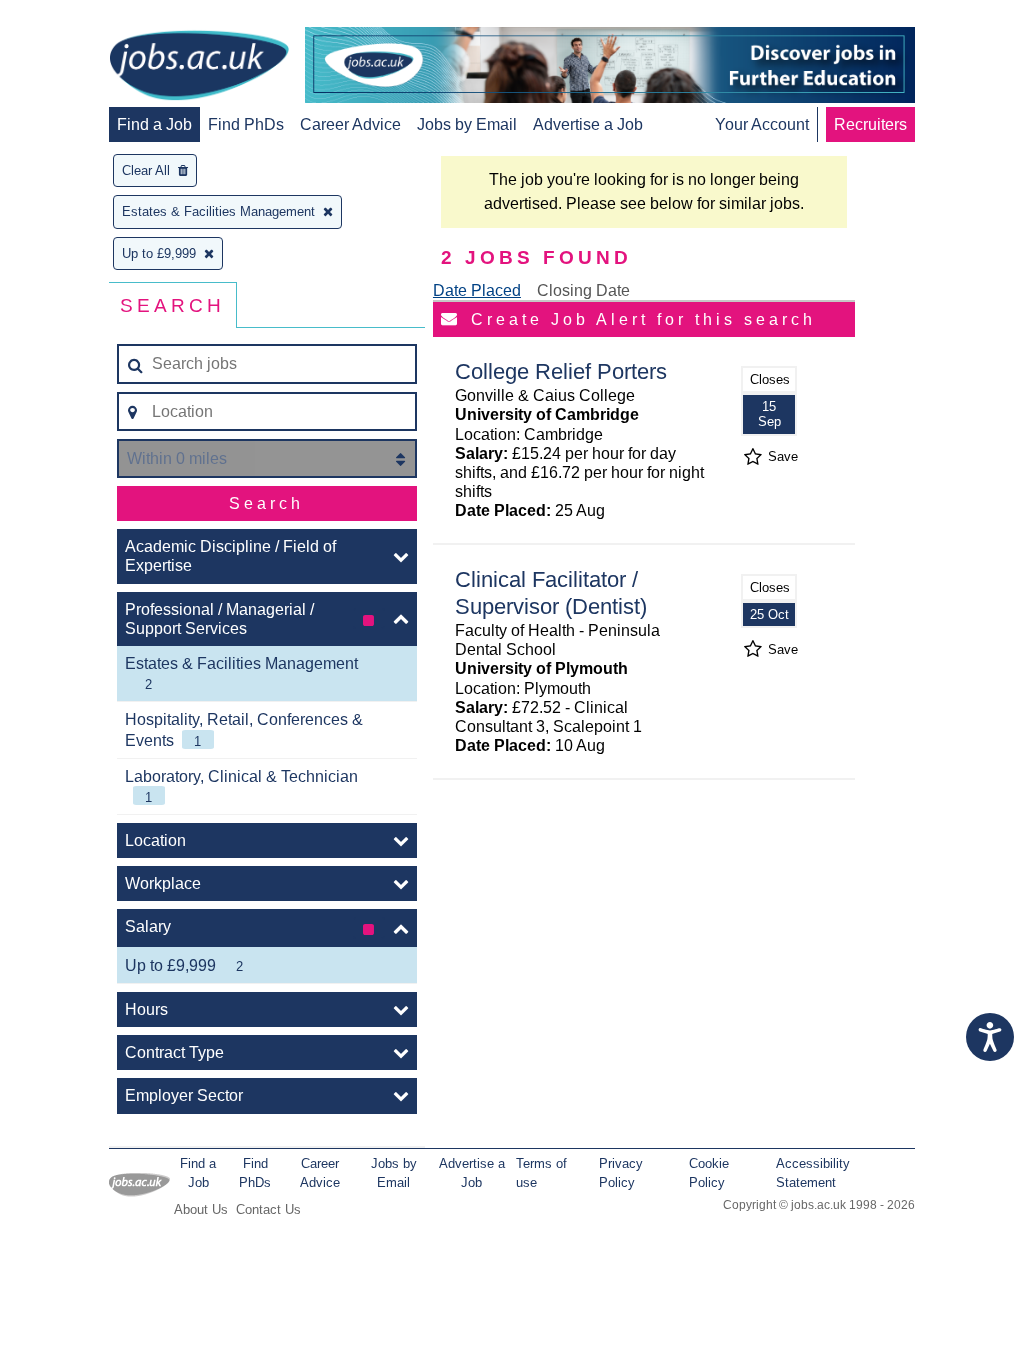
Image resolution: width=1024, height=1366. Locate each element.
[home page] (199, 67)
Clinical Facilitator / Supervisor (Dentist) (551, 593)
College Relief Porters (561, 371)
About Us (201, 1209)
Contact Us (268, 1209)
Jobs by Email (467, 124)
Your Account (762, 124)
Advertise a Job (588, 124)
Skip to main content (80, 17)
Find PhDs (246, 124)
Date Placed (477, 290)
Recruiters (870, 124)
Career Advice (350, 124)
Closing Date (583, 290)
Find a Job (154, 124)
